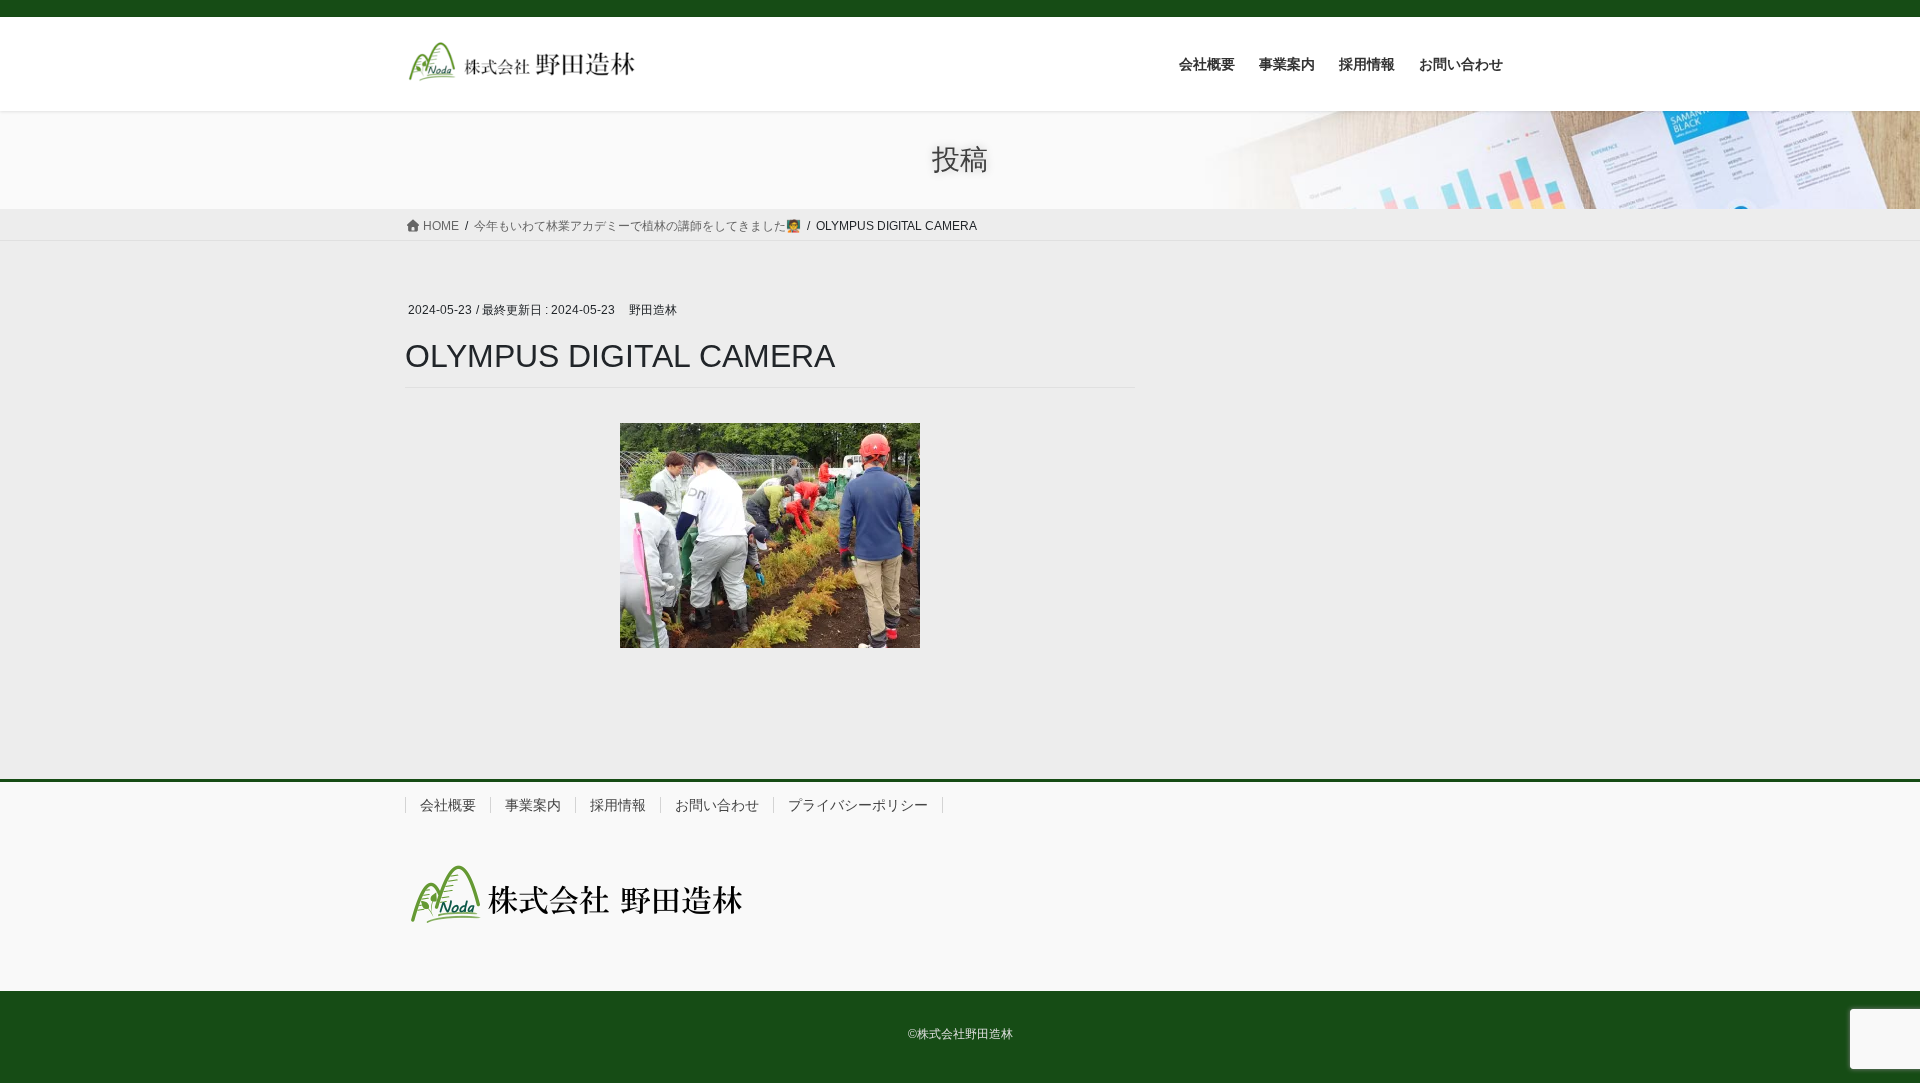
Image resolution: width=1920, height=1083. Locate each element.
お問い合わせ (717, 805)
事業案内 (533, 805)
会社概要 (448, 805)
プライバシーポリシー (858, 805)
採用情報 (618, 805)
